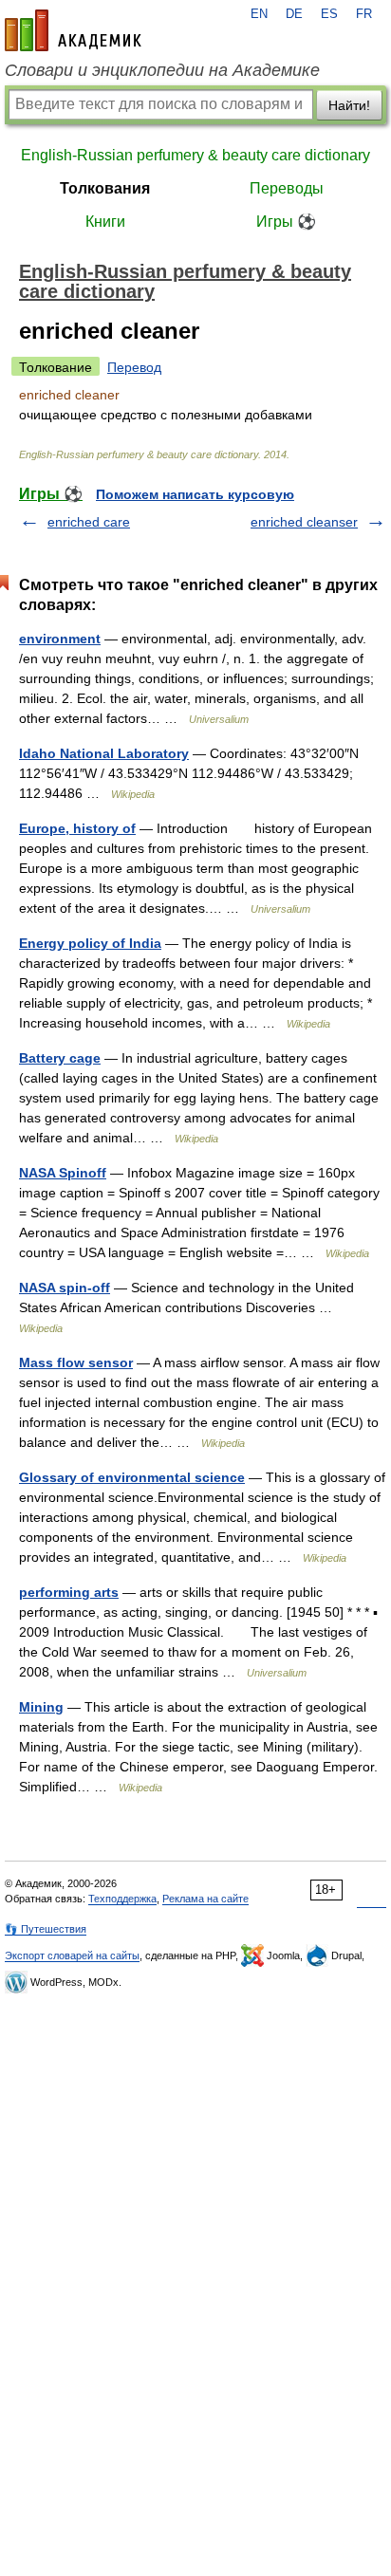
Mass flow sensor (76, 1362)
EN (259, 14)
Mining (41, 1707)
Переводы (287, 188)
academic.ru (73, 30)
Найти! (349, 105)
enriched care (89, 522)
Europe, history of (77, 828)
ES (329, 14)
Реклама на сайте (205, 1899)
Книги (105, 222)
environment (60, 639)
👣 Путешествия (46, 1929)
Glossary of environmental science (132, 1477)
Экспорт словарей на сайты (72, 1955)
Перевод (134, 367)
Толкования (105, 188)
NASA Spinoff (63, 1173)
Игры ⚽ (286, 222)
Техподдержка (122, 1899)
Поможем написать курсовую (195, 494)
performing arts (69, 1592)
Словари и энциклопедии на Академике (162, 70)
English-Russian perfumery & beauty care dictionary (195, 155)
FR (364, 14)
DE (294, 14)
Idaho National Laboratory (104, 753)
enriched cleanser (304, 522)
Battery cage (60, 1058)
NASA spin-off (65, 1288)
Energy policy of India (90, 943)
